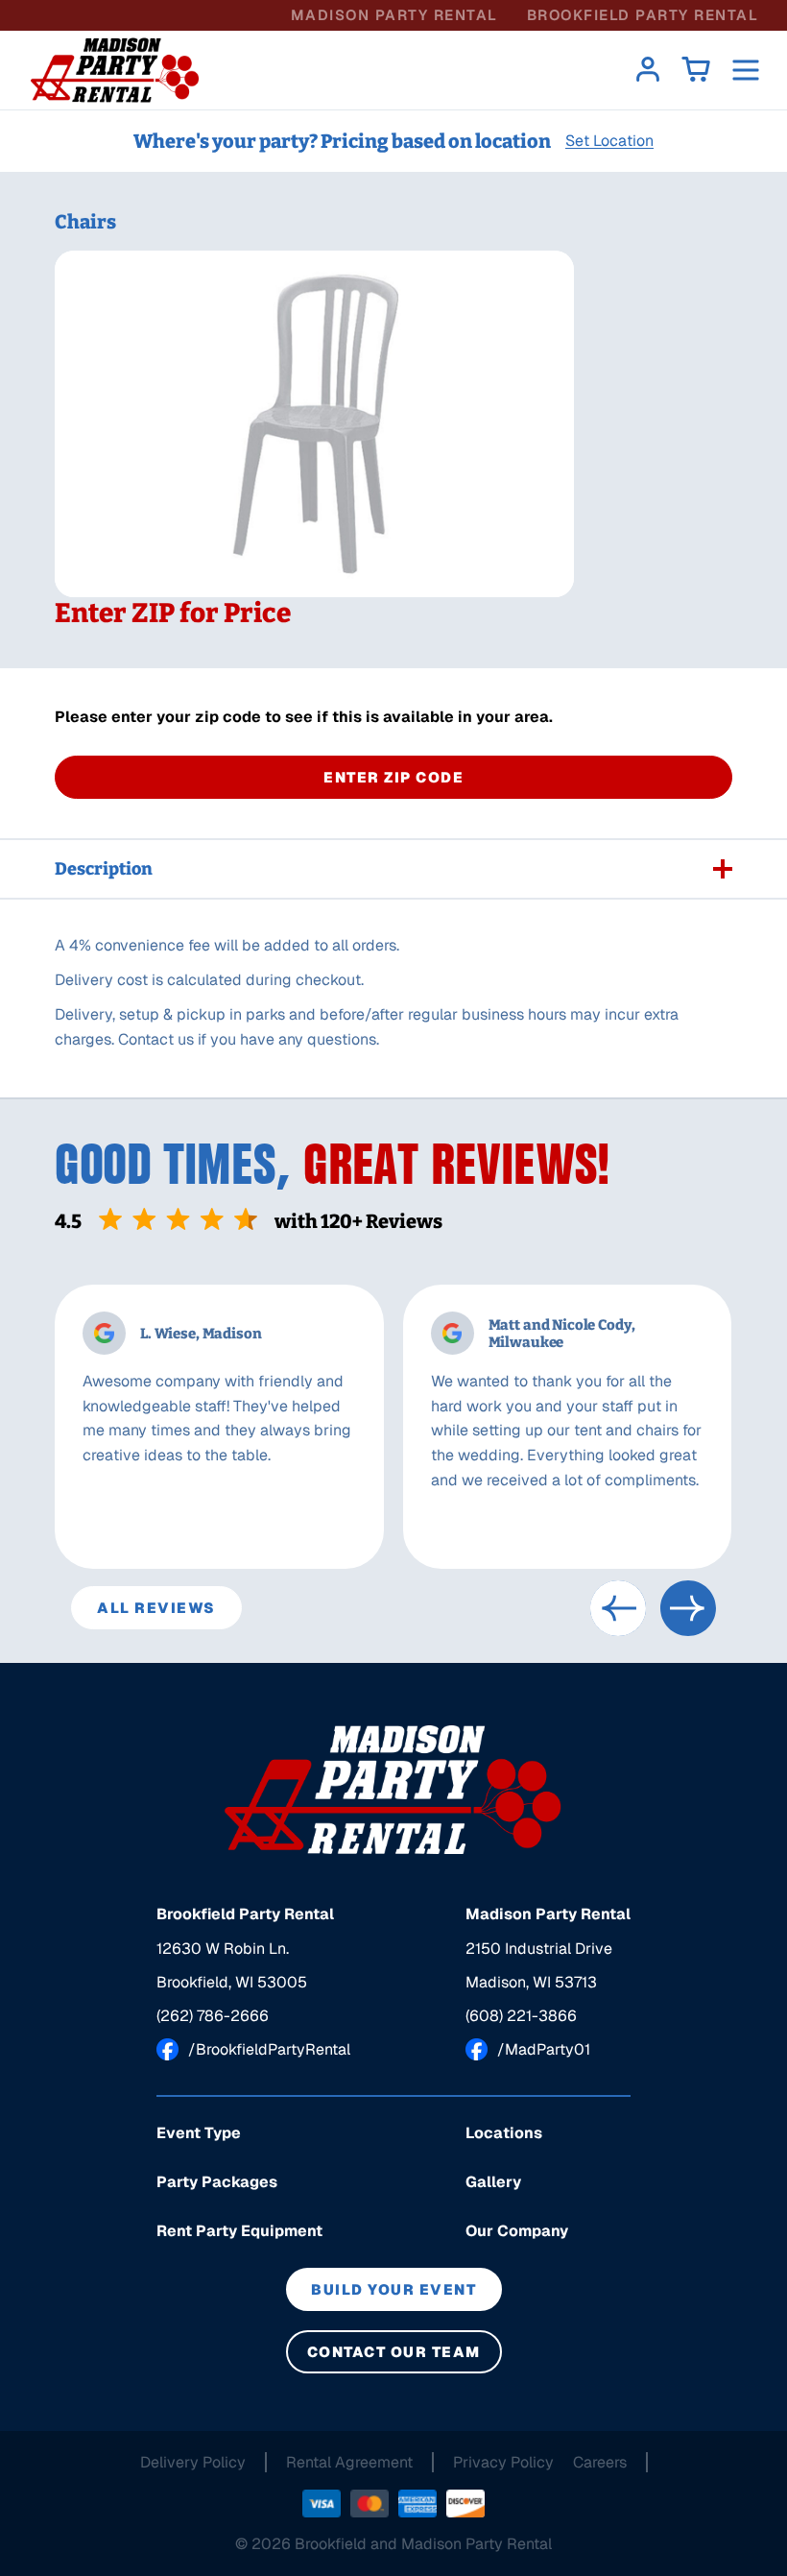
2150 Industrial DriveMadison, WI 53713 (539, 1965)
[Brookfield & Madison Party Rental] (393, 1790)
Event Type (199, 2133)
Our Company (517, 2231)
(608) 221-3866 (521, 2016)
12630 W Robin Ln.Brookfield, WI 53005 (232, 1965)
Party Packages (217, 2182)
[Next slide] (688, 1608)
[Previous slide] (618, 1608)
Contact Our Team (394, 2352)
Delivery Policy (193, 2462)
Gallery (493, 2182)
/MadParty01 (544, 2049)
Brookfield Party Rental (643, 15)
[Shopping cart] (696, 71)
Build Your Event (393, 2289)
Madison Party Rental (394, 15)
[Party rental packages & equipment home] (115, 70)
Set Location (609, 141)
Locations (504, 2133)
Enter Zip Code (393, 777)
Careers (600, 2462)
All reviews (156, 1608)
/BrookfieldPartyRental (269, 2049)
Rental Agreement (349, 2462)
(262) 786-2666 (213, 2016)
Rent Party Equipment (239, 2231)
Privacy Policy (503, 2462)
